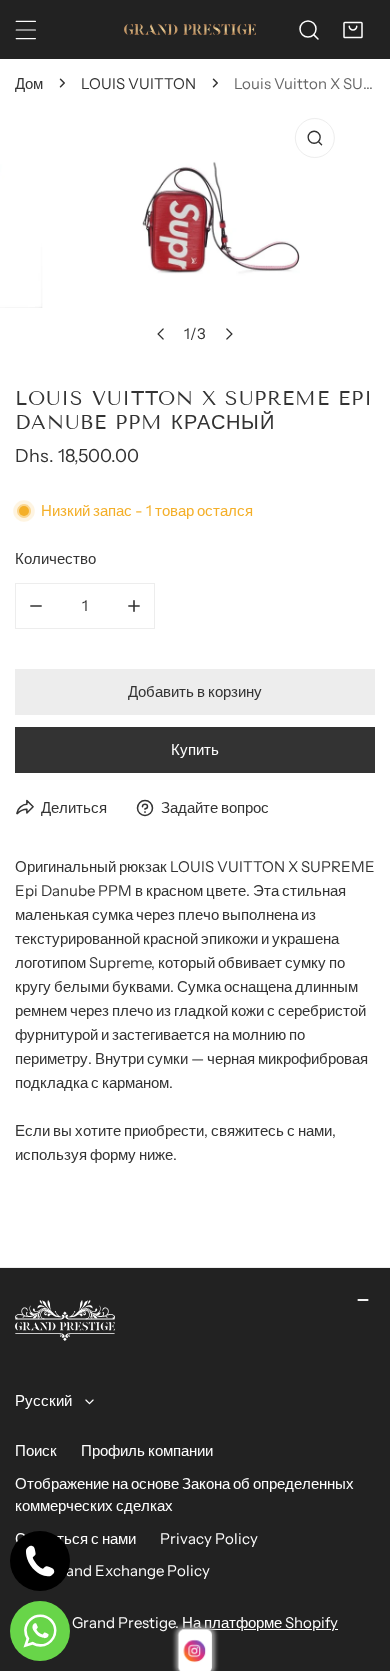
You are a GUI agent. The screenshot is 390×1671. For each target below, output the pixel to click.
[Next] (229, 334)
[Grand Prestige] (190, 29)
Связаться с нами (75, 1538)
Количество (55, 558)
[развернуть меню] (26, 30)
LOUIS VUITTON (138, 83)
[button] (353, 30)
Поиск (36, 1450)
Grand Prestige (123, 1622)
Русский (43, 1400)
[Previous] (162, 334)
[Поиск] (309, 30)
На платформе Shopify (260, 1622)
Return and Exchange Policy (112, 1570)
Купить (195, 749)
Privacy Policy (209, 1538)
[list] (195, 231)
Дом (29, 83)
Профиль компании (147, 1450)
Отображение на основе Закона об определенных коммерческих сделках (184, 1495)
